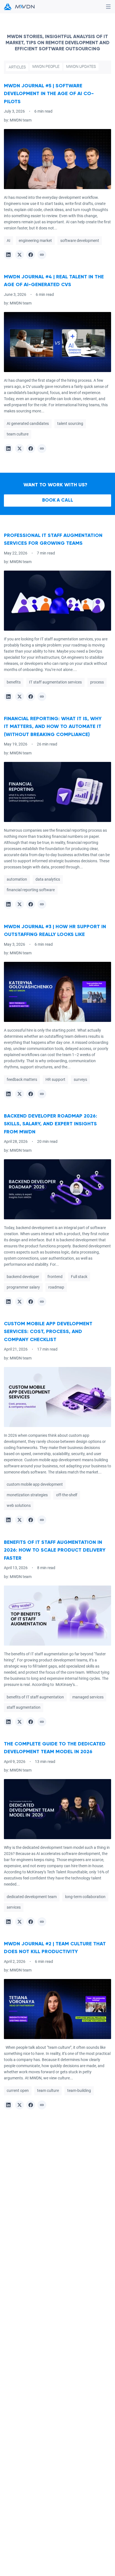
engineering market (35, 241)
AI (9, 241)
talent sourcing (70, 424)
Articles (17, 67)
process (97, 682)
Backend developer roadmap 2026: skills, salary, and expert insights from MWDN (51, 1124)
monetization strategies (27, 1495)
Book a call (58, 500)
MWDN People (46, 66)
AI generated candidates (28, 424)
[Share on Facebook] (31, 255)
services (14, 1907)
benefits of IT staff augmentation (35, 1697)
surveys (80, 1079)
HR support (55, 1079)
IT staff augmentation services (55, 682)
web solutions (19, 1506)
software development (80, 241)
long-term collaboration (85, 1897)
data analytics (48, 880)
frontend (55, 1277)
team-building (79, 2091)
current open (18, 2091)
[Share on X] (20, 255)
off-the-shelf (67, 1495)
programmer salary (23, 1287)
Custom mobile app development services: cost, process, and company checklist (48, 1332)
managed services (88, 1697)
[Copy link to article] (42, 255)
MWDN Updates (81, 66)
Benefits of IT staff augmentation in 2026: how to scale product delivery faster (55, 1550)
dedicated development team (32, 1897)
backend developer (23, 1277)
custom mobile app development (35, 1485)
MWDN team (21, 120)
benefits (14, 682)
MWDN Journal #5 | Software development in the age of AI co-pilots (49, 94)
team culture (18, 434)
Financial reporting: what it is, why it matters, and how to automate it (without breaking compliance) (53, 727)
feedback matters (22, 1079)
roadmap (56, 1287)
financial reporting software (31, 890)
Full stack (79, 1277)
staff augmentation (24, 1707)
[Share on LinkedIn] (8, 255)
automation (17, 880)
